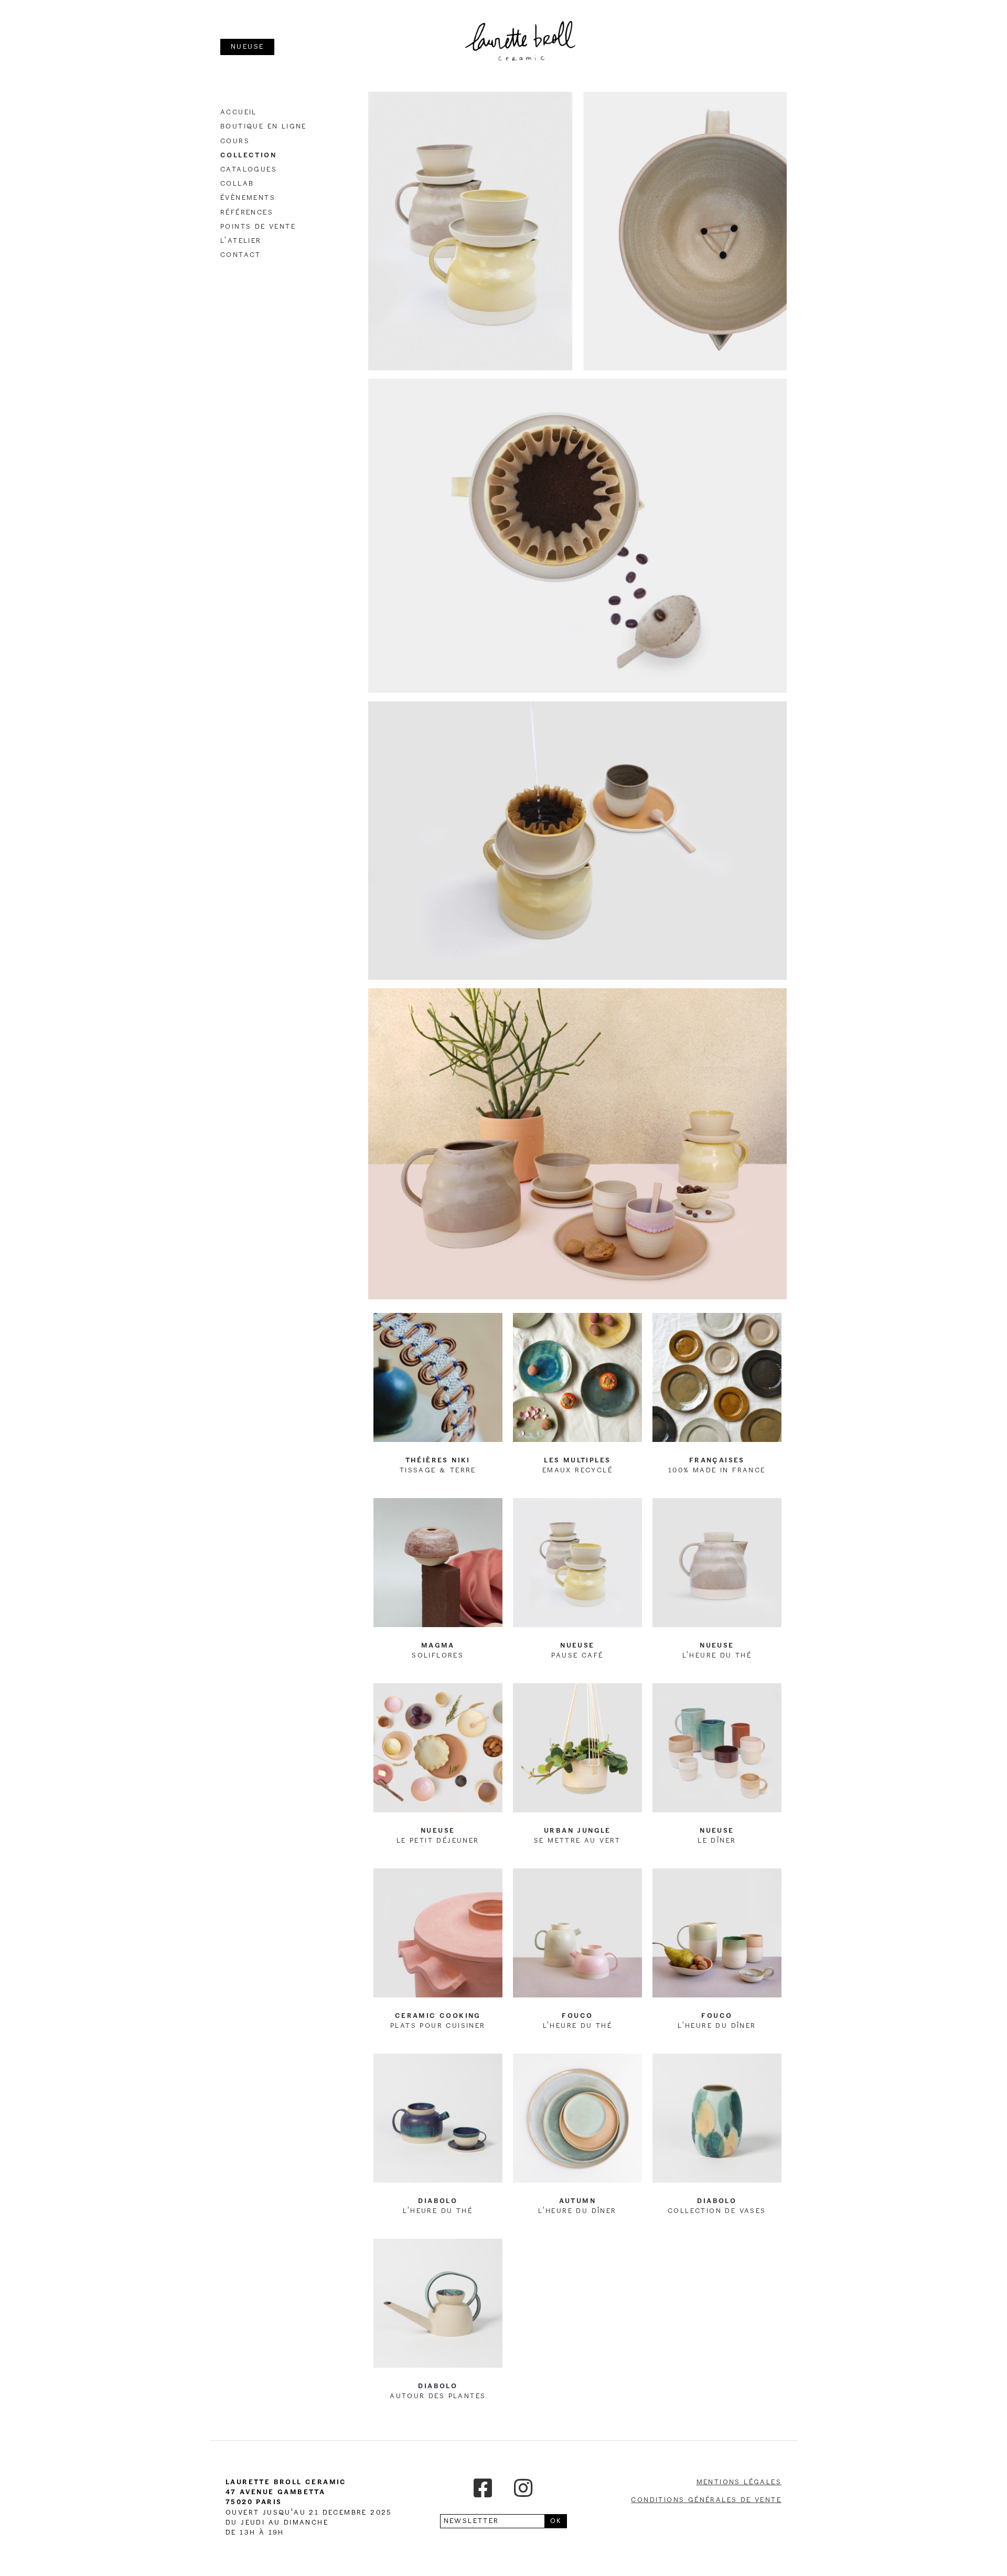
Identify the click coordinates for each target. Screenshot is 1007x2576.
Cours (235, 141)
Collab (237, 184)
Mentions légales (739, 2482)
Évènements (248, 198)
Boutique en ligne (264, 126)
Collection (248, 155)
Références (247, 212)
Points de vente (258, 227)
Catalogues (249, 169)
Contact (241, 255)
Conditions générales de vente (706, 2500)
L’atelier (241, 241)
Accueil (239, 112)
